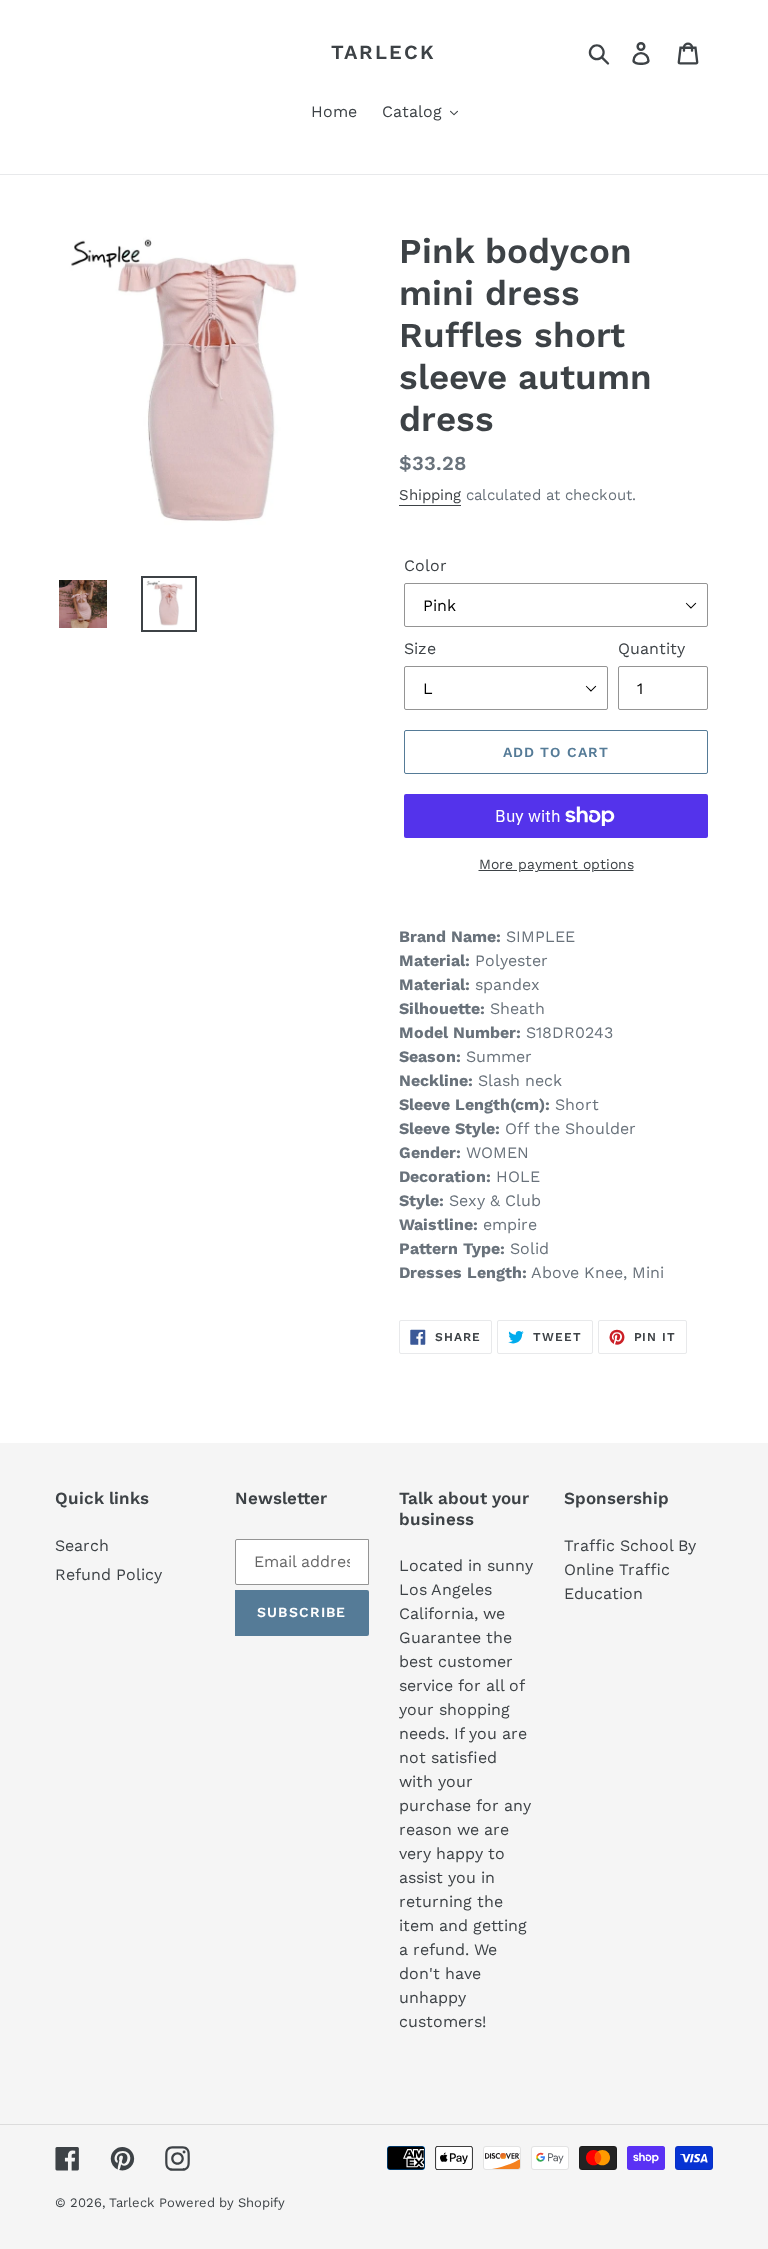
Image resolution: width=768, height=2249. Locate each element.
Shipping (430, 495)
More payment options (556, 864)
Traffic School (618, 1545)
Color (425, 565)
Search (82, 1545)
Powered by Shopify (222, 2202)
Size (420, 648)
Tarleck (383, 52)
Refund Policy (108, 1574)
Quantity (651, 648)
